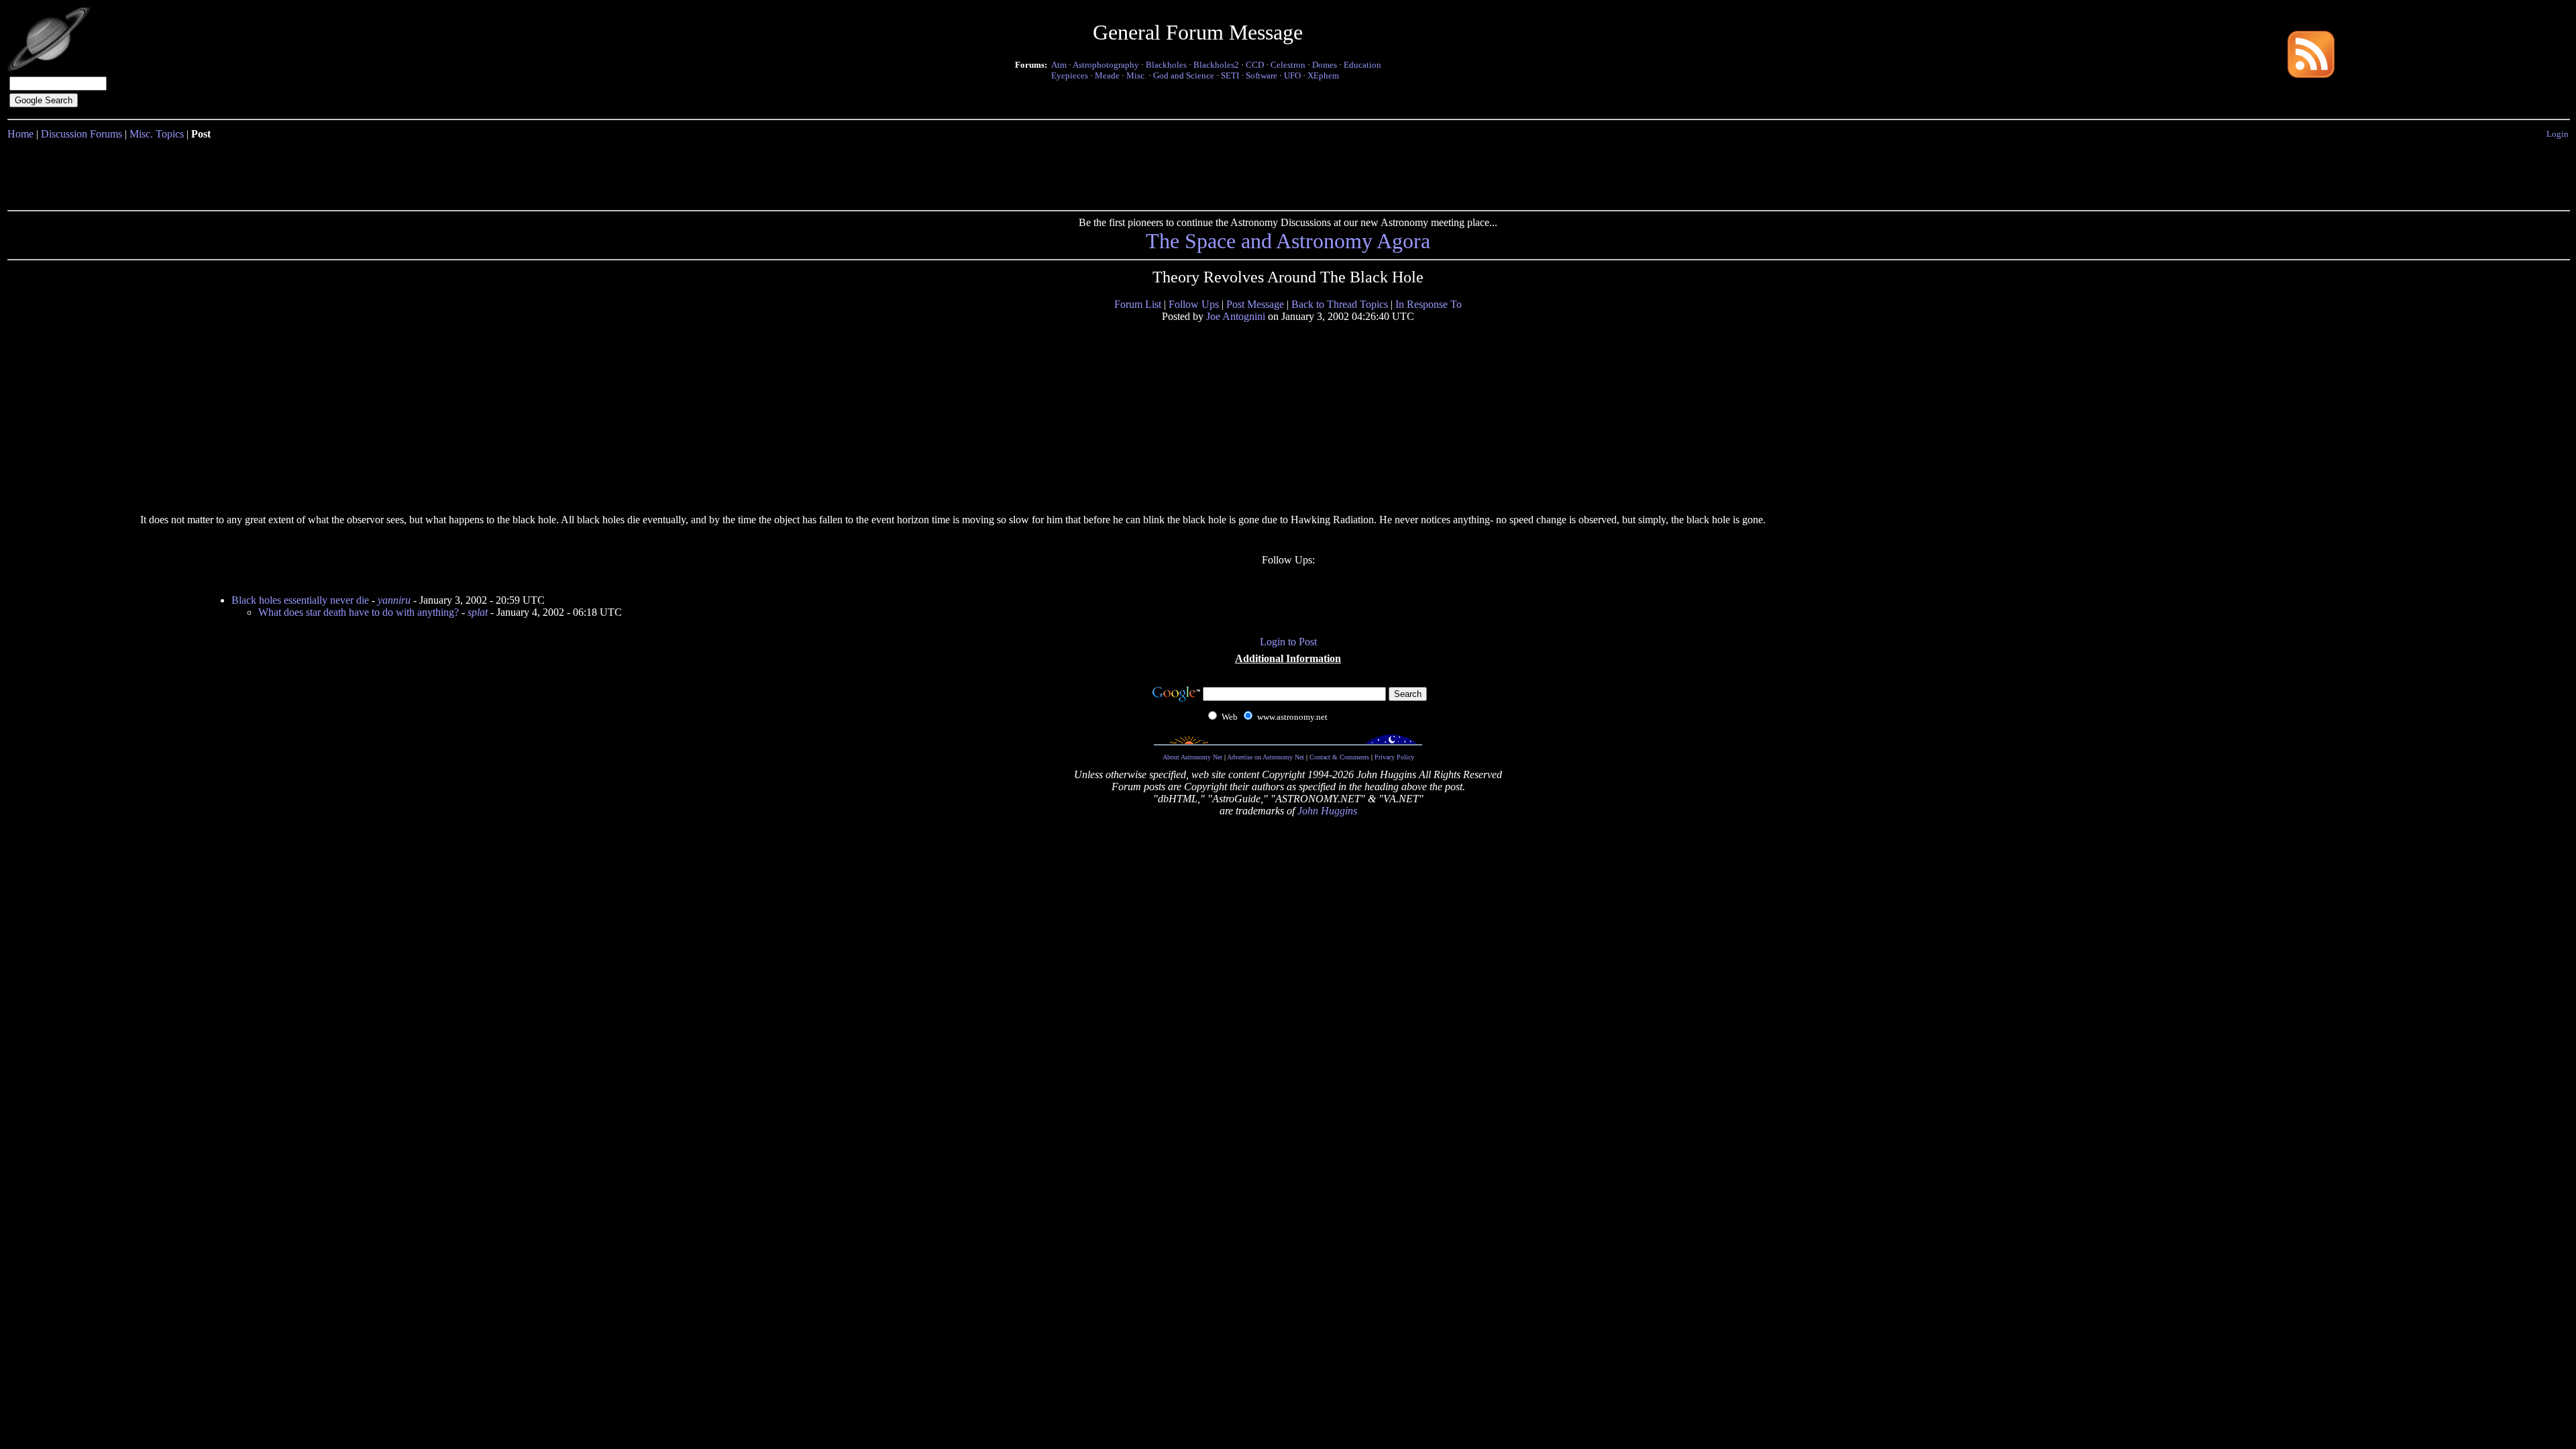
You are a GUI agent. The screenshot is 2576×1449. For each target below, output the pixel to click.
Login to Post (1288, 642)
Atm (1059, 65)
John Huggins (1327, 811)
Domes (1325, 65)
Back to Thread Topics (1340, 304)
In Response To (1429, 304)
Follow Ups (1194, 304)
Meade (1107, 75)
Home (20, 134)
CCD (1255, 65)
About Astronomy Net (1192, 757)
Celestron (1288, 65)
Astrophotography (1106, 65)
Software (1262, 75)
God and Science (1184, 75)
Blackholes (1166, 65)
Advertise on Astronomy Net (1266, 757)
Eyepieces (1070, 75)
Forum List (1138, 304)
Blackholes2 (1216, 65)
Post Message (1255, 304)
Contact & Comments (1339, 757)
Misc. (1136, 75)
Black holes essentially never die (300, 600)
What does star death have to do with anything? (359, 612)
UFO (1292, 75)
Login (2558, 134)
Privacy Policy (1394, 757)
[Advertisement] (1288, 172)
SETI (1230, 75)
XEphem (1323, 75)
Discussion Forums (82, 134)
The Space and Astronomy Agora (1288, 241)
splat (478, 612)
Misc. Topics (157, 134)
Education (1362, 65)
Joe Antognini (1236, 316)
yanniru (394, 600)
